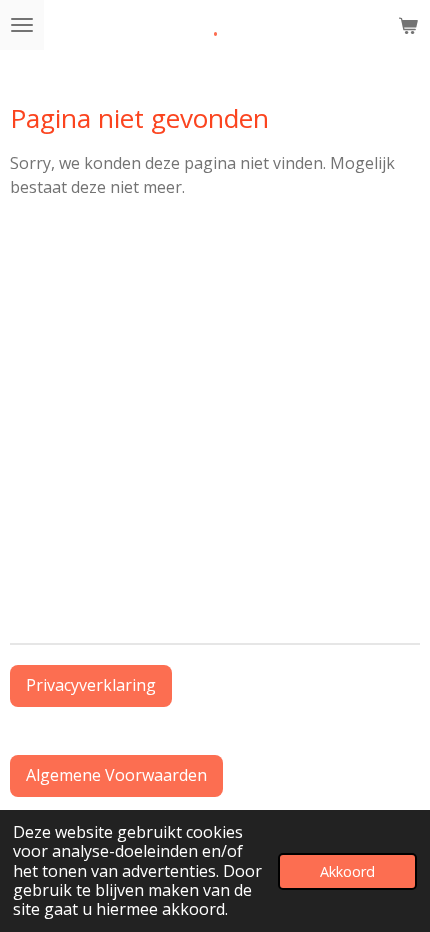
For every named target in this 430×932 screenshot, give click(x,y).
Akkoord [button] (347, 871)
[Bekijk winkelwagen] (408, 25)
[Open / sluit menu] (22, 25)
